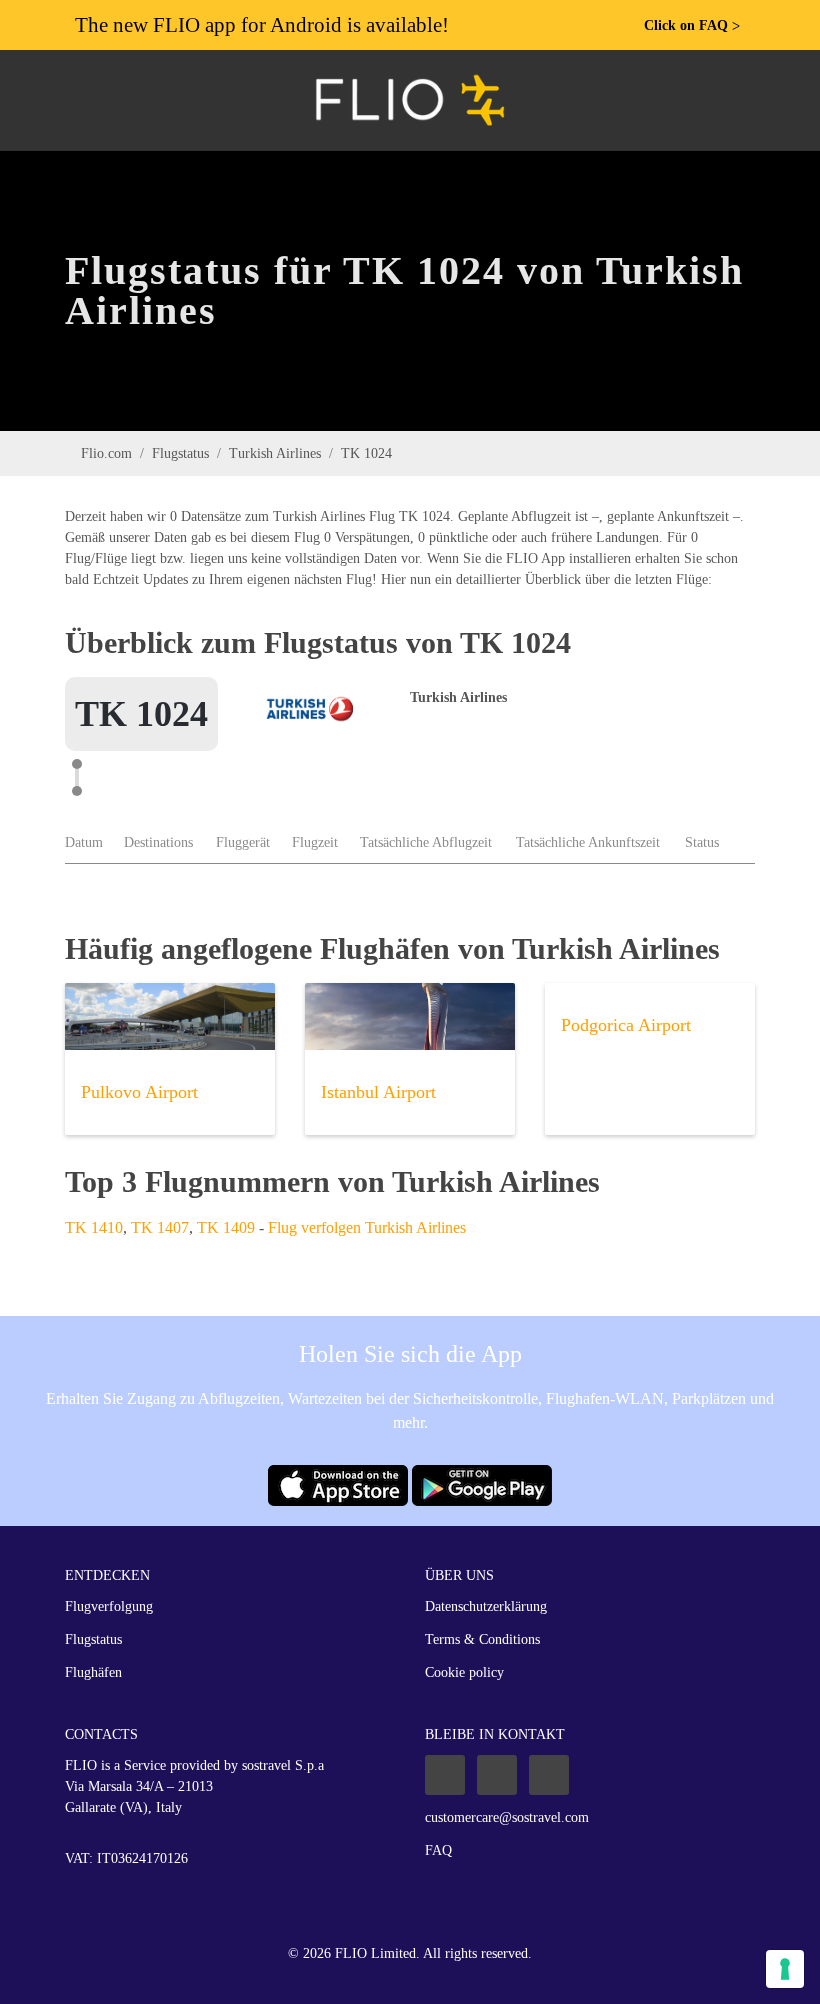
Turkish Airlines (275, 453)
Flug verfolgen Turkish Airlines (367, 1227)
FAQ (438, 1850)
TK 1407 (160, 1227)
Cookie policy (464, 1672)
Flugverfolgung (109, 1606)
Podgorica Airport (626, 1025)
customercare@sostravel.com (507, 1817)
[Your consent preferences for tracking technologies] (785, 1969)
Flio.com (106, 453)
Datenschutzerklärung (486, 1606)
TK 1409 (226, 1227)
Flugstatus (180, 453)
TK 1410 (94, 1227)
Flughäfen (93, 1672)
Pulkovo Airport (139, 1092)
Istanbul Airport (378, 1092)
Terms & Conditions (482, 1639)
